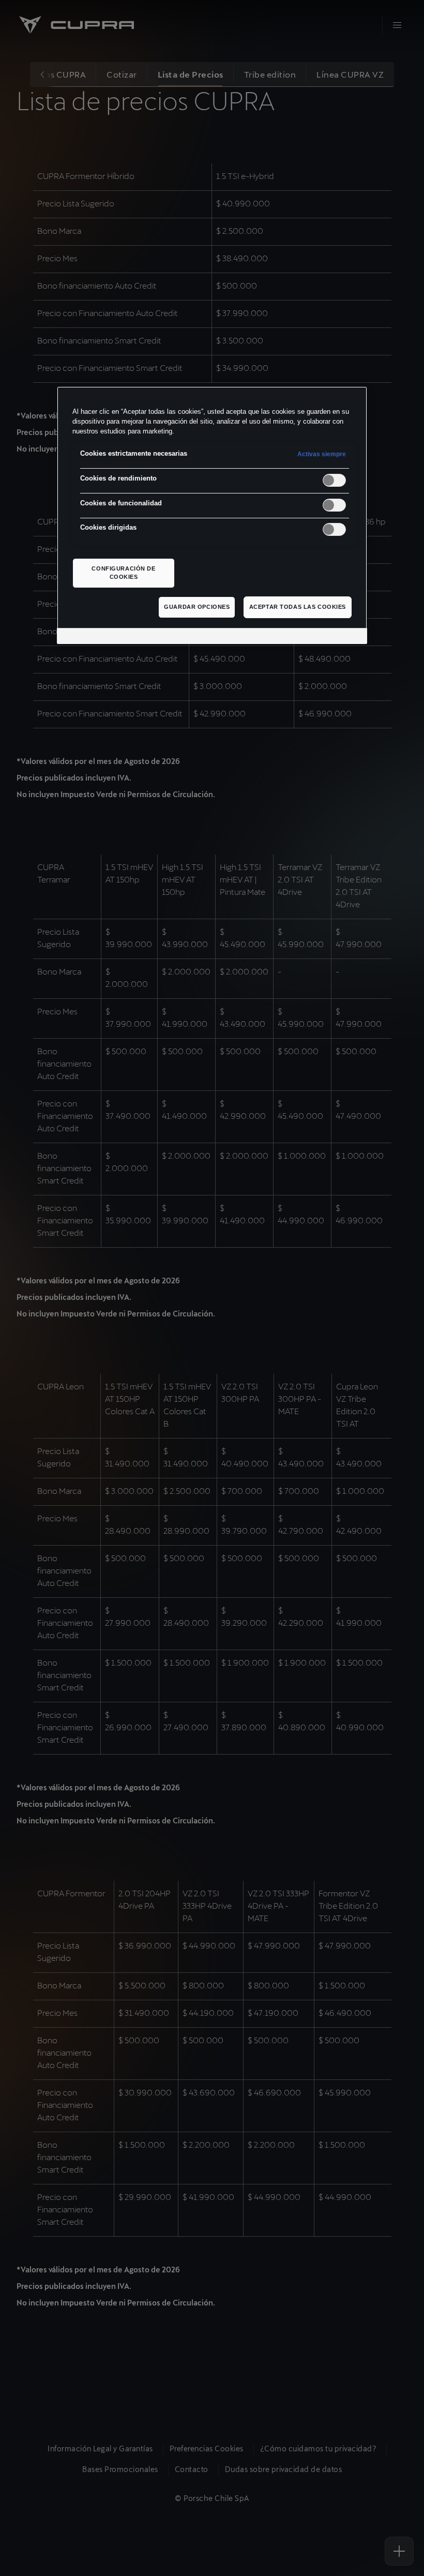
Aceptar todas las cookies (298, 607)
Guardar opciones (197, 607)
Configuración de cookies (123, 573)
